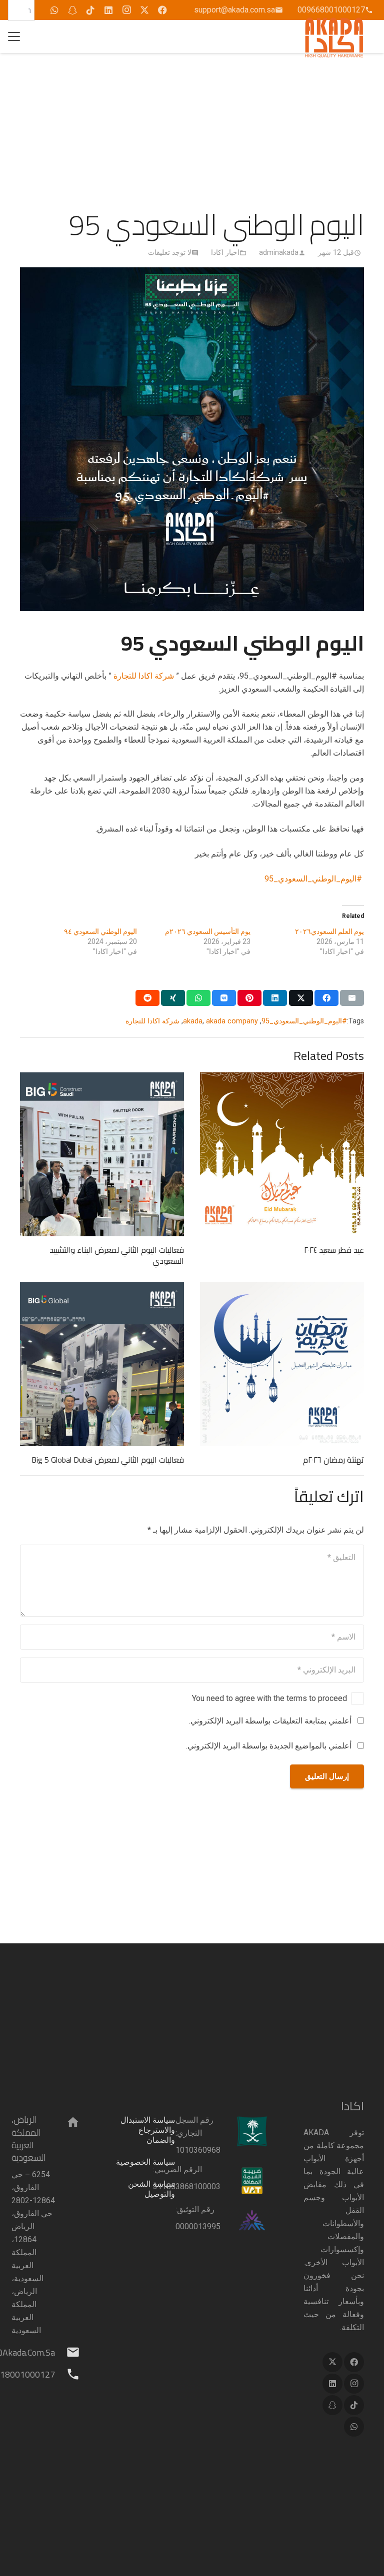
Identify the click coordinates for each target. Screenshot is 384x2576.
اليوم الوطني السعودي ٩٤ (100, 931)
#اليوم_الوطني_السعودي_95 (314, 879)
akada (193, 1021)
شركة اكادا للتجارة (144, 676)
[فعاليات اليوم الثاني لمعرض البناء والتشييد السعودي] (102, 1154)
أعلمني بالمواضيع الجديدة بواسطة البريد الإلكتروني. (269, 1746)
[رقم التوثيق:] (245, 2221)
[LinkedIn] (108, 10)
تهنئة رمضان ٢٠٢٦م (333, 1460)
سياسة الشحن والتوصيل (151, 2189)
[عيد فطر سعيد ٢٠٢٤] (282, 1154)
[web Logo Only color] (337, 36)
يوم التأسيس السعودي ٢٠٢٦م (208, 931)
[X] (144, 10)
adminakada (279, 253)
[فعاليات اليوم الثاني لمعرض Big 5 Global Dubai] (102, 1364)
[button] (14, 36)
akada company (232, 1021)
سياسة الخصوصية (145, 2162)
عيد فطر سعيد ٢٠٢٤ (334, 1250)
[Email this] (352, 998)
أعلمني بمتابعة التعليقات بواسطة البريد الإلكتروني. (270, 1721)
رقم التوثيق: (195, 2209)
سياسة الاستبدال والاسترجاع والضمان (148, 2130)
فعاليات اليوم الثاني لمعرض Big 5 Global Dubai (108, 1460)
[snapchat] (72, 10)
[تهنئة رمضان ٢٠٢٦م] (282, 1364)
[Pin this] (249, 998)
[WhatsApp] (54, 10)
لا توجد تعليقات (170, 253)
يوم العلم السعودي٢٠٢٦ (329, 931)
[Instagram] (126, 10)
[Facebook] (162, 10)
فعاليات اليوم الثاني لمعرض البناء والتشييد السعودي (117, 1255)
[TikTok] (90, 10)
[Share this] (326, 998)
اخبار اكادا (225, 253)
